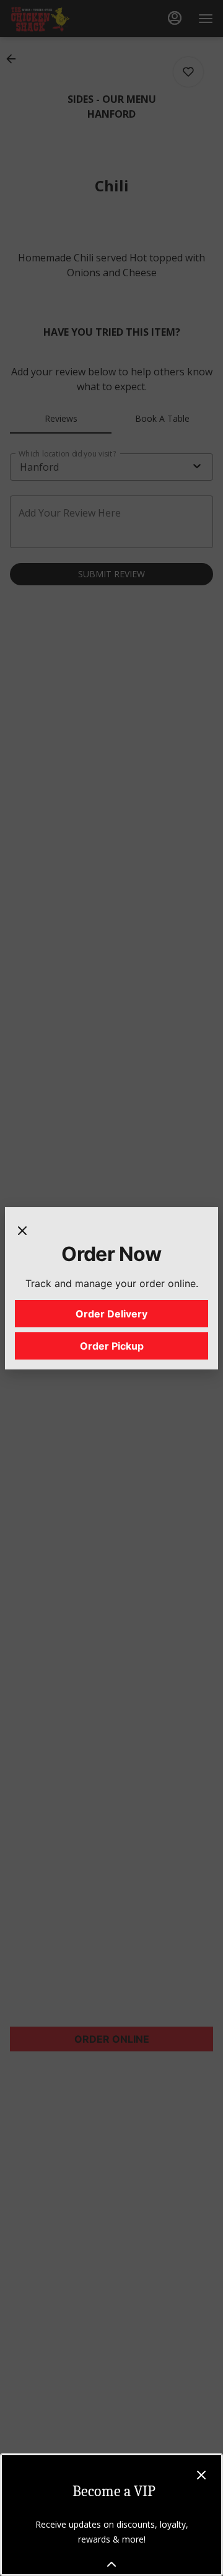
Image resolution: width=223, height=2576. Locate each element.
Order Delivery (111, 1314)
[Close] (22, 1229)
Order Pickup (112, 1346)
